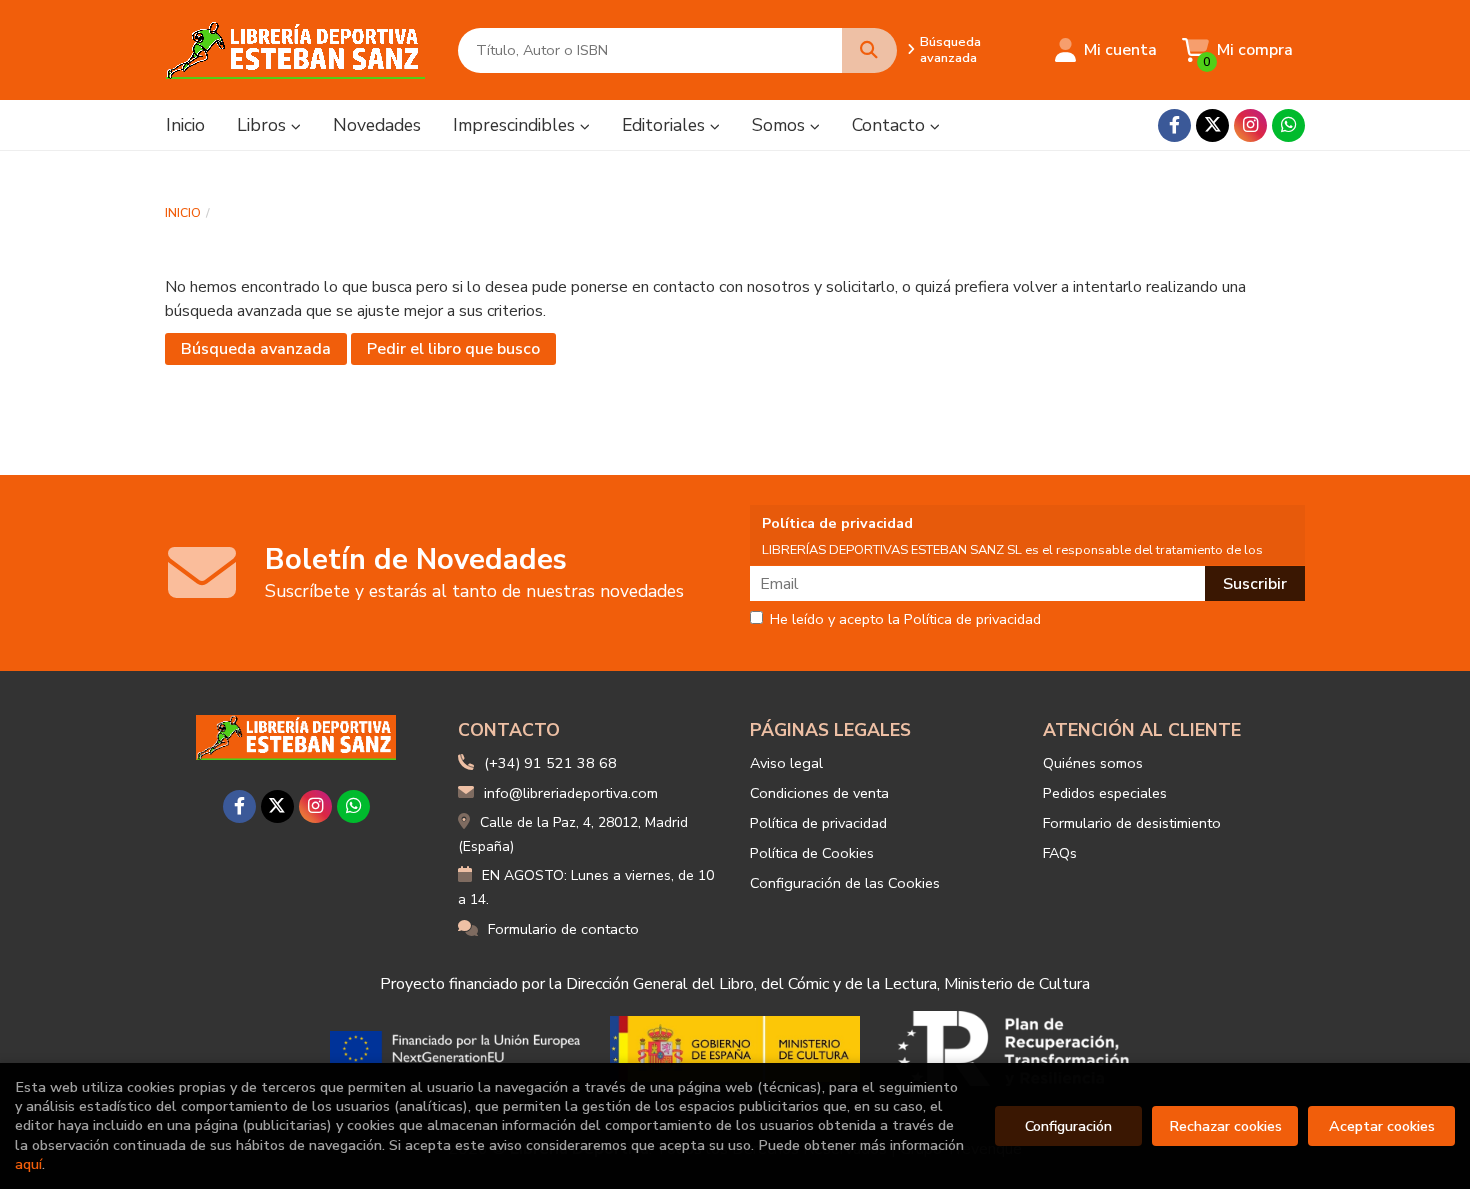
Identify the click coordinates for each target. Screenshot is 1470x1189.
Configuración (1068, 1126)
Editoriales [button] (666, 125)
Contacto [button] (891, 125)
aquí (28, 1164)
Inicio (183, 213)
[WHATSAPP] (1288, 125)
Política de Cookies (812, 853)
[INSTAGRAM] (1250, 125)
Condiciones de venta (819, 793)
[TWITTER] (1212, 125)
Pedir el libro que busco (453, 349)
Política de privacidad (818, 823)
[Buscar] (869, 50)
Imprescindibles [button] (516, 125)
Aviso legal (786, 763)
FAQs (1060, 853)
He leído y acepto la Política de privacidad (905, 620)
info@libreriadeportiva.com (571, 793)
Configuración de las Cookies (845, 883)
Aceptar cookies (1382, 1126)
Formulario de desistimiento (1132, 823)
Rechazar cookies (1225, 1126)
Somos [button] (781, 125)
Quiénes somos (1093, 763)
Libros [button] (264, 125)
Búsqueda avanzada (950, 50)
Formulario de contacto (563, 929)
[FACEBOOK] (1174, 125)
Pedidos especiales (1105, 793)
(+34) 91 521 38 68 (550, 763)
